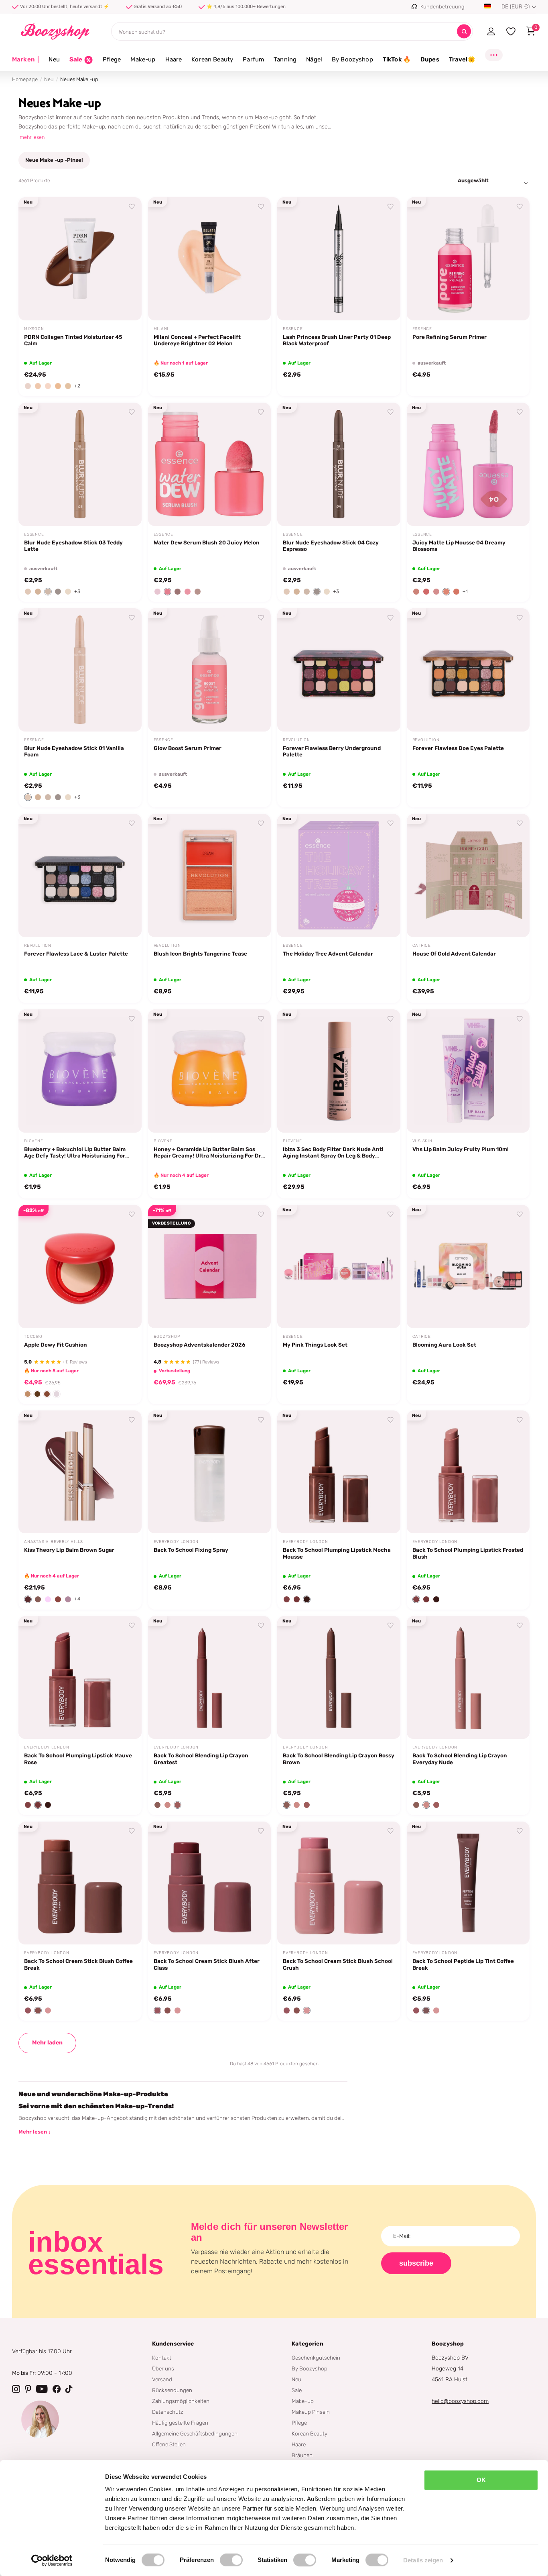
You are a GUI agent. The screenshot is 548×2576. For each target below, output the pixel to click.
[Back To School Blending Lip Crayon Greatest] (210, 1678)
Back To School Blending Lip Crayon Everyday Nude (460, 1759)
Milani (161, 329)
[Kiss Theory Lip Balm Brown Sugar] (80, 1472)
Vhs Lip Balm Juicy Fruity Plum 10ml (461, 1149)
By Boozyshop (352, 59)
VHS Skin (422, 1141)
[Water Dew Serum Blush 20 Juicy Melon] (210, 464)
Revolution (296, 740)
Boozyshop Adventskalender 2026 (200, 1345)
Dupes (430, 59)
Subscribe (416, 2263)
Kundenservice (173, 2344)
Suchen (464, 32)
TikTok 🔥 (397, 59)
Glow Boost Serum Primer (188, 748)
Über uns (163, 2368)
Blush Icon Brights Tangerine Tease (200, 954)
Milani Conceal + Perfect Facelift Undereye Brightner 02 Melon (197, 340)
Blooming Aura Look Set (444, 1345)
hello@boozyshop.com (460, 2401)
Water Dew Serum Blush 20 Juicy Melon (207, 542)
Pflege (112, 59)
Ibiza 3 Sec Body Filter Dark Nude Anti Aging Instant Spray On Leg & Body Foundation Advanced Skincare (333, 1153)
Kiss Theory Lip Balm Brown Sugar (69, 1550)
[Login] (491, 31)
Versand (162, 2379)
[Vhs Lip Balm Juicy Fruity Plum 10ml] (468, 1071)
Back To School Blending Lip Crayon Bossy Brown (339, 1759)
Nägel (314, 59)
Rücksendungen (172, 2390)
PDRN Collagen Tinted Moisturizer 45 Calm (73, 340)
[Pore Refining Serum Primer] (468, 259)
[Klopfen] (69, 2389)
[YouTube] (42, 2389)
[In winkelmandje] (125, 305)
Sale (297, 2390)
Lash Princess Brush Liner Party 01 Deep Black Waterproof (337, 340)
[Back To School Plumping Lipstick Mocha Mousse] (339, 1472)
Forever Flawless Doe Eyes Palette (458, 748)
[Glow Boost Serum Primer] (210, 670)
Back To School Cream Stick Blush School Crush (338, 1964)
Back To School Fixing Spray (191, 1550)
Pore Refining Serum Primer (450, 337)
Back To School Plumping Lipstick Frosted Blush (468, 1553)
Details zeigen (423, 2560)
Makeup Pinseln (311, 2412)
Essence (293, 329)
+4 (77, 1599)
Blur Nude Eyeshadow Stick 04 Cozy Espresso (331, 546)
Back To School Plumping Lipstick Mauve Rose (78, 1759)
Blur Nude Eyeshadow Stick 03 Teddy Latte (73, 546)
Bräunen (302, 2455)
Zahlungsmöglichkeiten (181, 2401)
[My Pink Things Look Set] (339, 1267)
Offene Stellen (169, 2444)
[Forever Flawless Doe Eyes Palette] (468, 670)
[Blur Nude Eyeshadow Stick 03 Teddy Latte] (80, 464)
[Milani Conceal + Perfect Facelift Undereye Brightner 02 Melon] (210, 259)
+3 (77, 591)
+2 (77, 386)
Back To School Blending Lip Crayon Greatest (201, 1759)
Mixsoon (34, 329)
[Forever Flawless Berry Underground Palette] (339, 670)
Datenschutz (168, 2412)
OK (481, 2480)
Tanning (285, 59)
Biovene (34, 1141)
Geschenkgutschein (316, 2358)
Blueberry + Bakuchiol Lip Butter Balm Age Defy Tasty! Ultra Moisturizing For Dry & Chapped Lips (75, 1153)
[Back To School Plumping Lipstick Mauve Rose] (80, 1678)
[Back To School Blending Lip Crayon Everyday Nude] (468, 1678)
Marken (25, 59)
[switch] (231, 2560)
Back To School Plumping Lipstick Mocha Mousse (337, 1553)
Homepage (25, 79)
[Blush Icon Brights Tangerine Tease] (210, 875)
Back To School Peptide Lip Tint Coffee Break (463, 1964)
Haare (174, 59)
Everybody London (176, 1542)
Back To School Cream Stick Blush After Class (207, 1964)
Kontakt (162, 2358)
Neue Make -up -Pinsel (54, 160)
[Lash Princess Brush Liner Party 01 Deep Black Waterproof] (339, 259)
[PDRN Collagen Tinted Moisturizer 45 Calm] (80, 259)
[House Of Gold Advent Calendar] (468, 875)
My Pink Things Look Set (315, 1345)
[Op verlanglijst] (132, 207)
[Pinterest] (28, 2389)
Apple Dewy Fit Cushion (56, 1345)
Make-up (143, 59)
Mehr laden (47, 2043)
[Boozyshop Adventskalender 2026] (210, 1267)
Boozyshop (167, 1337)
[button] (28, 386)
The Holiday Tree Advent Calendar (328, 954)
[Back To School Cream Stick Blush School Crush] (339, 1883)
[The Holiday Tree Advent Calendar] (339, 875)
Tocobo (33, 1337)
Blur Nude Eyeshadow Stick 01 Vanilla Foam (74, 751)
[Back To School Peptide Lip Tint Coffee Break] (468, 1883)
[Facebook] (57, 2389)
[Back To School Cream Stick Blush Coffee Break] (80, 1883)
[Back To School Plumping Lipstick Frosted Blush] (468, 1472)
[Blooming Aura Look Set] (468, 1267)
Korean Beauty (212, 59)
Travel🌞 (462, 59)
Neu (54, 59)
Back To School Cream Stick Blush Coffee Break (78, 1964)
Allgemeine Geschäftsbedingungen (195, 2433)
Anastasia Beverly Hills (53, 1542)
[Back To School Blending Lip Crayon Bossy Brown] (339, 1678)
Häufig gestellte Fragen (180, 2423)
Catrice (422, 946)
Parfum (253, 59)
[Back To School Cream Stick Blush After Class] (210, 1883)
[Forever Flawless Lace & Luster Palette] (80, 875)
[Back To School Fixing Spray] (210, 1472)
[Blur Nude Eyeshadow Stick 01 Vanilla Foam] (80, 670)
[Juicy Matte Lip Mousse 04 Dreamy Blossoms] (468, 464)
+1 (465, 591)
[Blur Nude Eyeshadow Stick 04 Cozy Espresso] (339, 464)
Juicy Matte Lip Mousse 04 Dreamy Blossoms (459, 546)
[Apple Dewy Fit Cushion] (80, 1267)
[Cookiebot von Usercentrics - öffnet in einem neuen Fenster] (52, 2560)
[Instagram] (16, 2389)
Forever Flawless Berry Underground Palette (332, 751)
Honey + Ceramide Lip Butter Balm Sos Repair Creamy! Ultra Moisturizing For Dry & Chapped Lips (209, 1153)
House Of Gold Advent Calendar (454, 954)
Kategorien (307, 2344)
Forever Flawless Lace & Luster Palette (76, 954)
